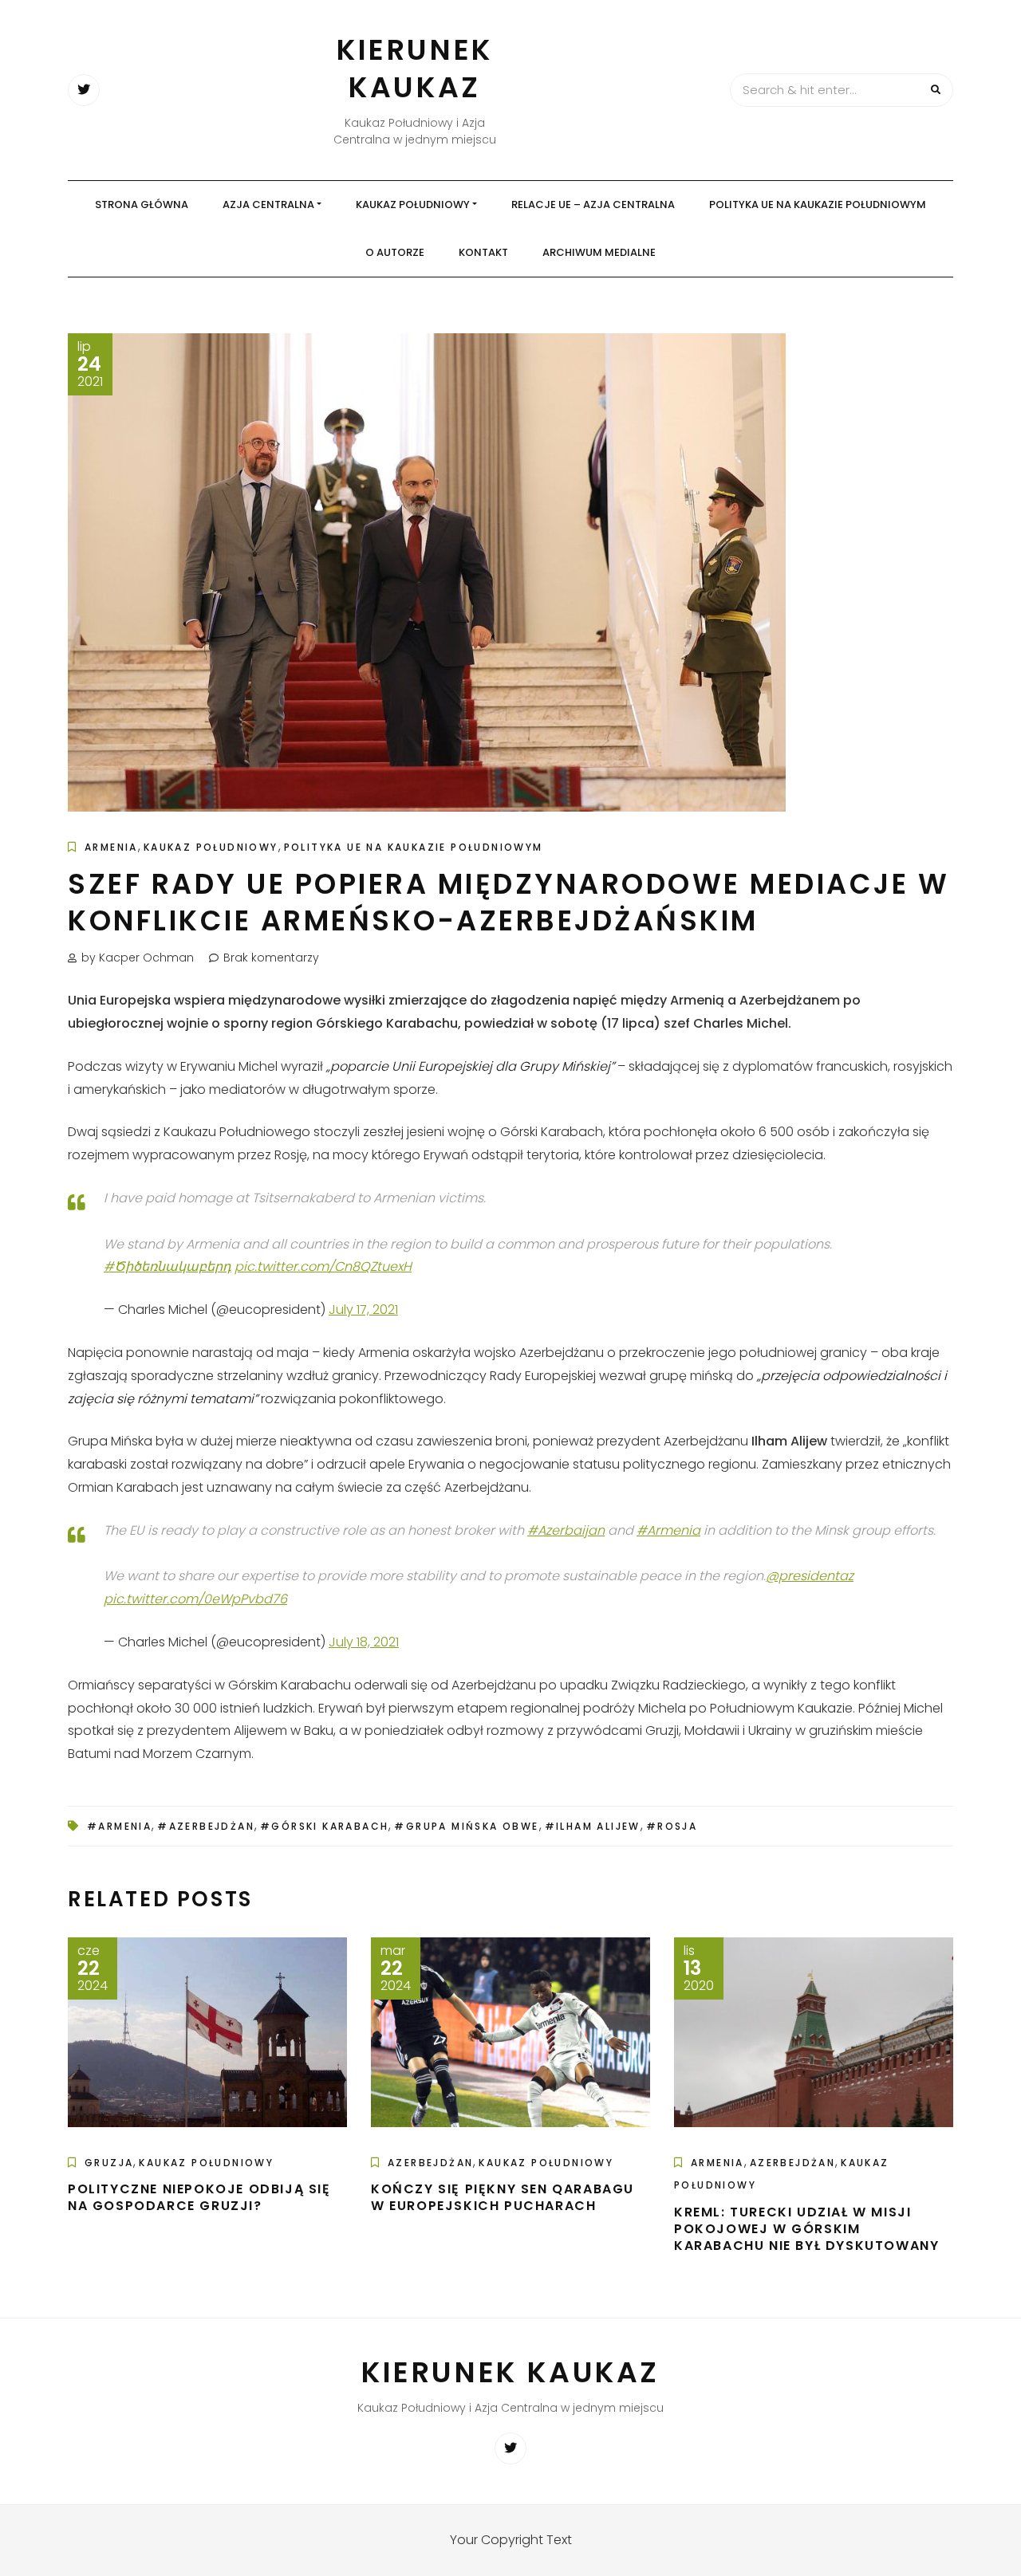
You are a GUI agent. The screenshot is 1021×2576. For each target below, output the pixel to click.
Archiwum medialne (599, 252)
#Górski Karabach (324, 1826)
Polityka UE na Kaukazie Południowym (818, 205)
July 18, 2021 (364, 1642)
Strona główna (142, 205)
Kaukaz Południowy (413, 205)
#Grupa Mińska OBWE (466, 1826)
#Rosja (672, 1826)
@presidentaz (810, 1576)
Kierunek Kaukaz (415, 69)
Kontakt (483, 252)
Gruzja (109, 2163)
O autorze (395, 252)
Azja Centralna (268, 205)
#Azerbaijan (566, 1530)
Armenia (111, 847)
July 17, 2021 (363, 1310)
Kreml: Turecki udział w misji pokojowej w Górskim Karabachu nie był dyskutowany (806, 2229)
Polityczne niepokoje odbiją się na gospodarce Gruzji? (199, 2197)
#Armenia (668, 1530)
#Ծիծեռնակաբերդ (168, 1266)
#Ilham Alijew (593, 1826)
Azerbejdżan (430, 2163)
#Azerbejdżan (206, 1826)
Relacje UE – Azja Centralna (593, 205)
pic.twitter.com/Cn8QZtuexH (323, 1266)
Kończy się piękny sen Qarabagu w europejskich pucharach (503, 2197)
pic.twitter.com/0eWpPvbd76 (195, 1599)
